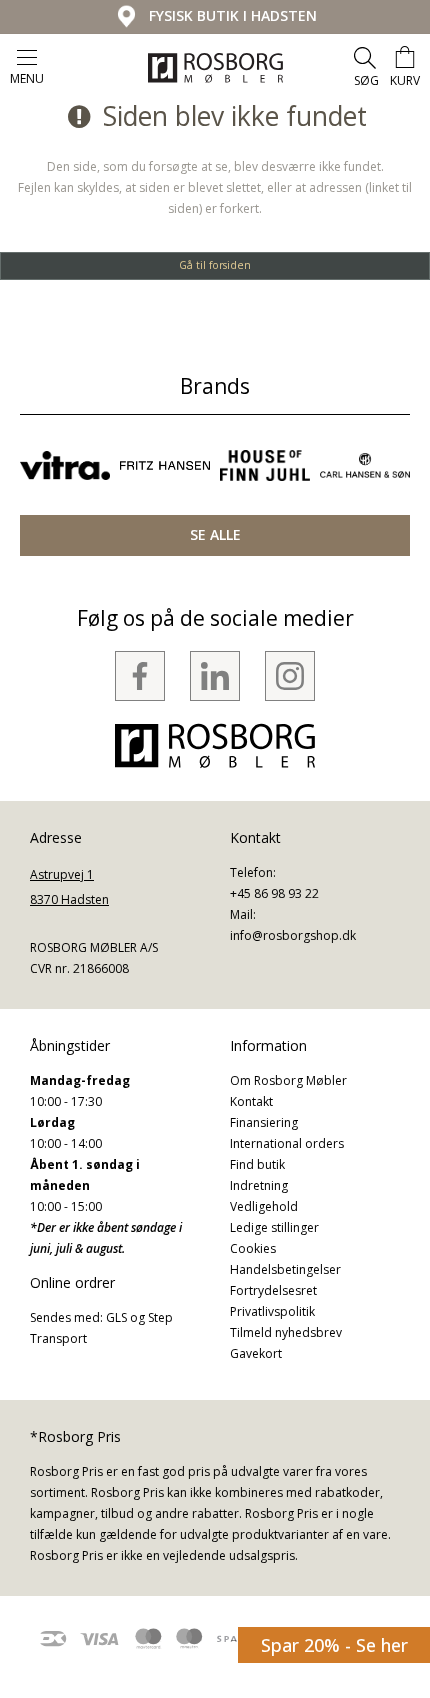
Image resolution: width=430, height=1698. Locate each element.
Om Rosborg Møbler (288, 1080)
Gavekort (256, 1353)
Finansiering (264, 1122)
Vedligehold (264, 1206)
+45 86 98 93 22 (274, 893)
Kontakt (251, 1101)
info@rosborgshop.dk (293, 935)
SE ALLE (215, 534)
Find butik (257, 1164)
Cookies (253, 1248)
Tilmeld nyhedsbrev (286, 1332)
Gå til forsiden (215, 265)
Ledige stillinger (274, 1227)
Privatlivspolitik (272, 1311)
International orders (287, 1143)
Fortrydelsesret (273, 1290)
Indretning (259, 1185)
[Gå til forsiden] (215, 68)
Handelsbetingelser (285, 1269)
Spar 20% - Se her (334, 1645)
